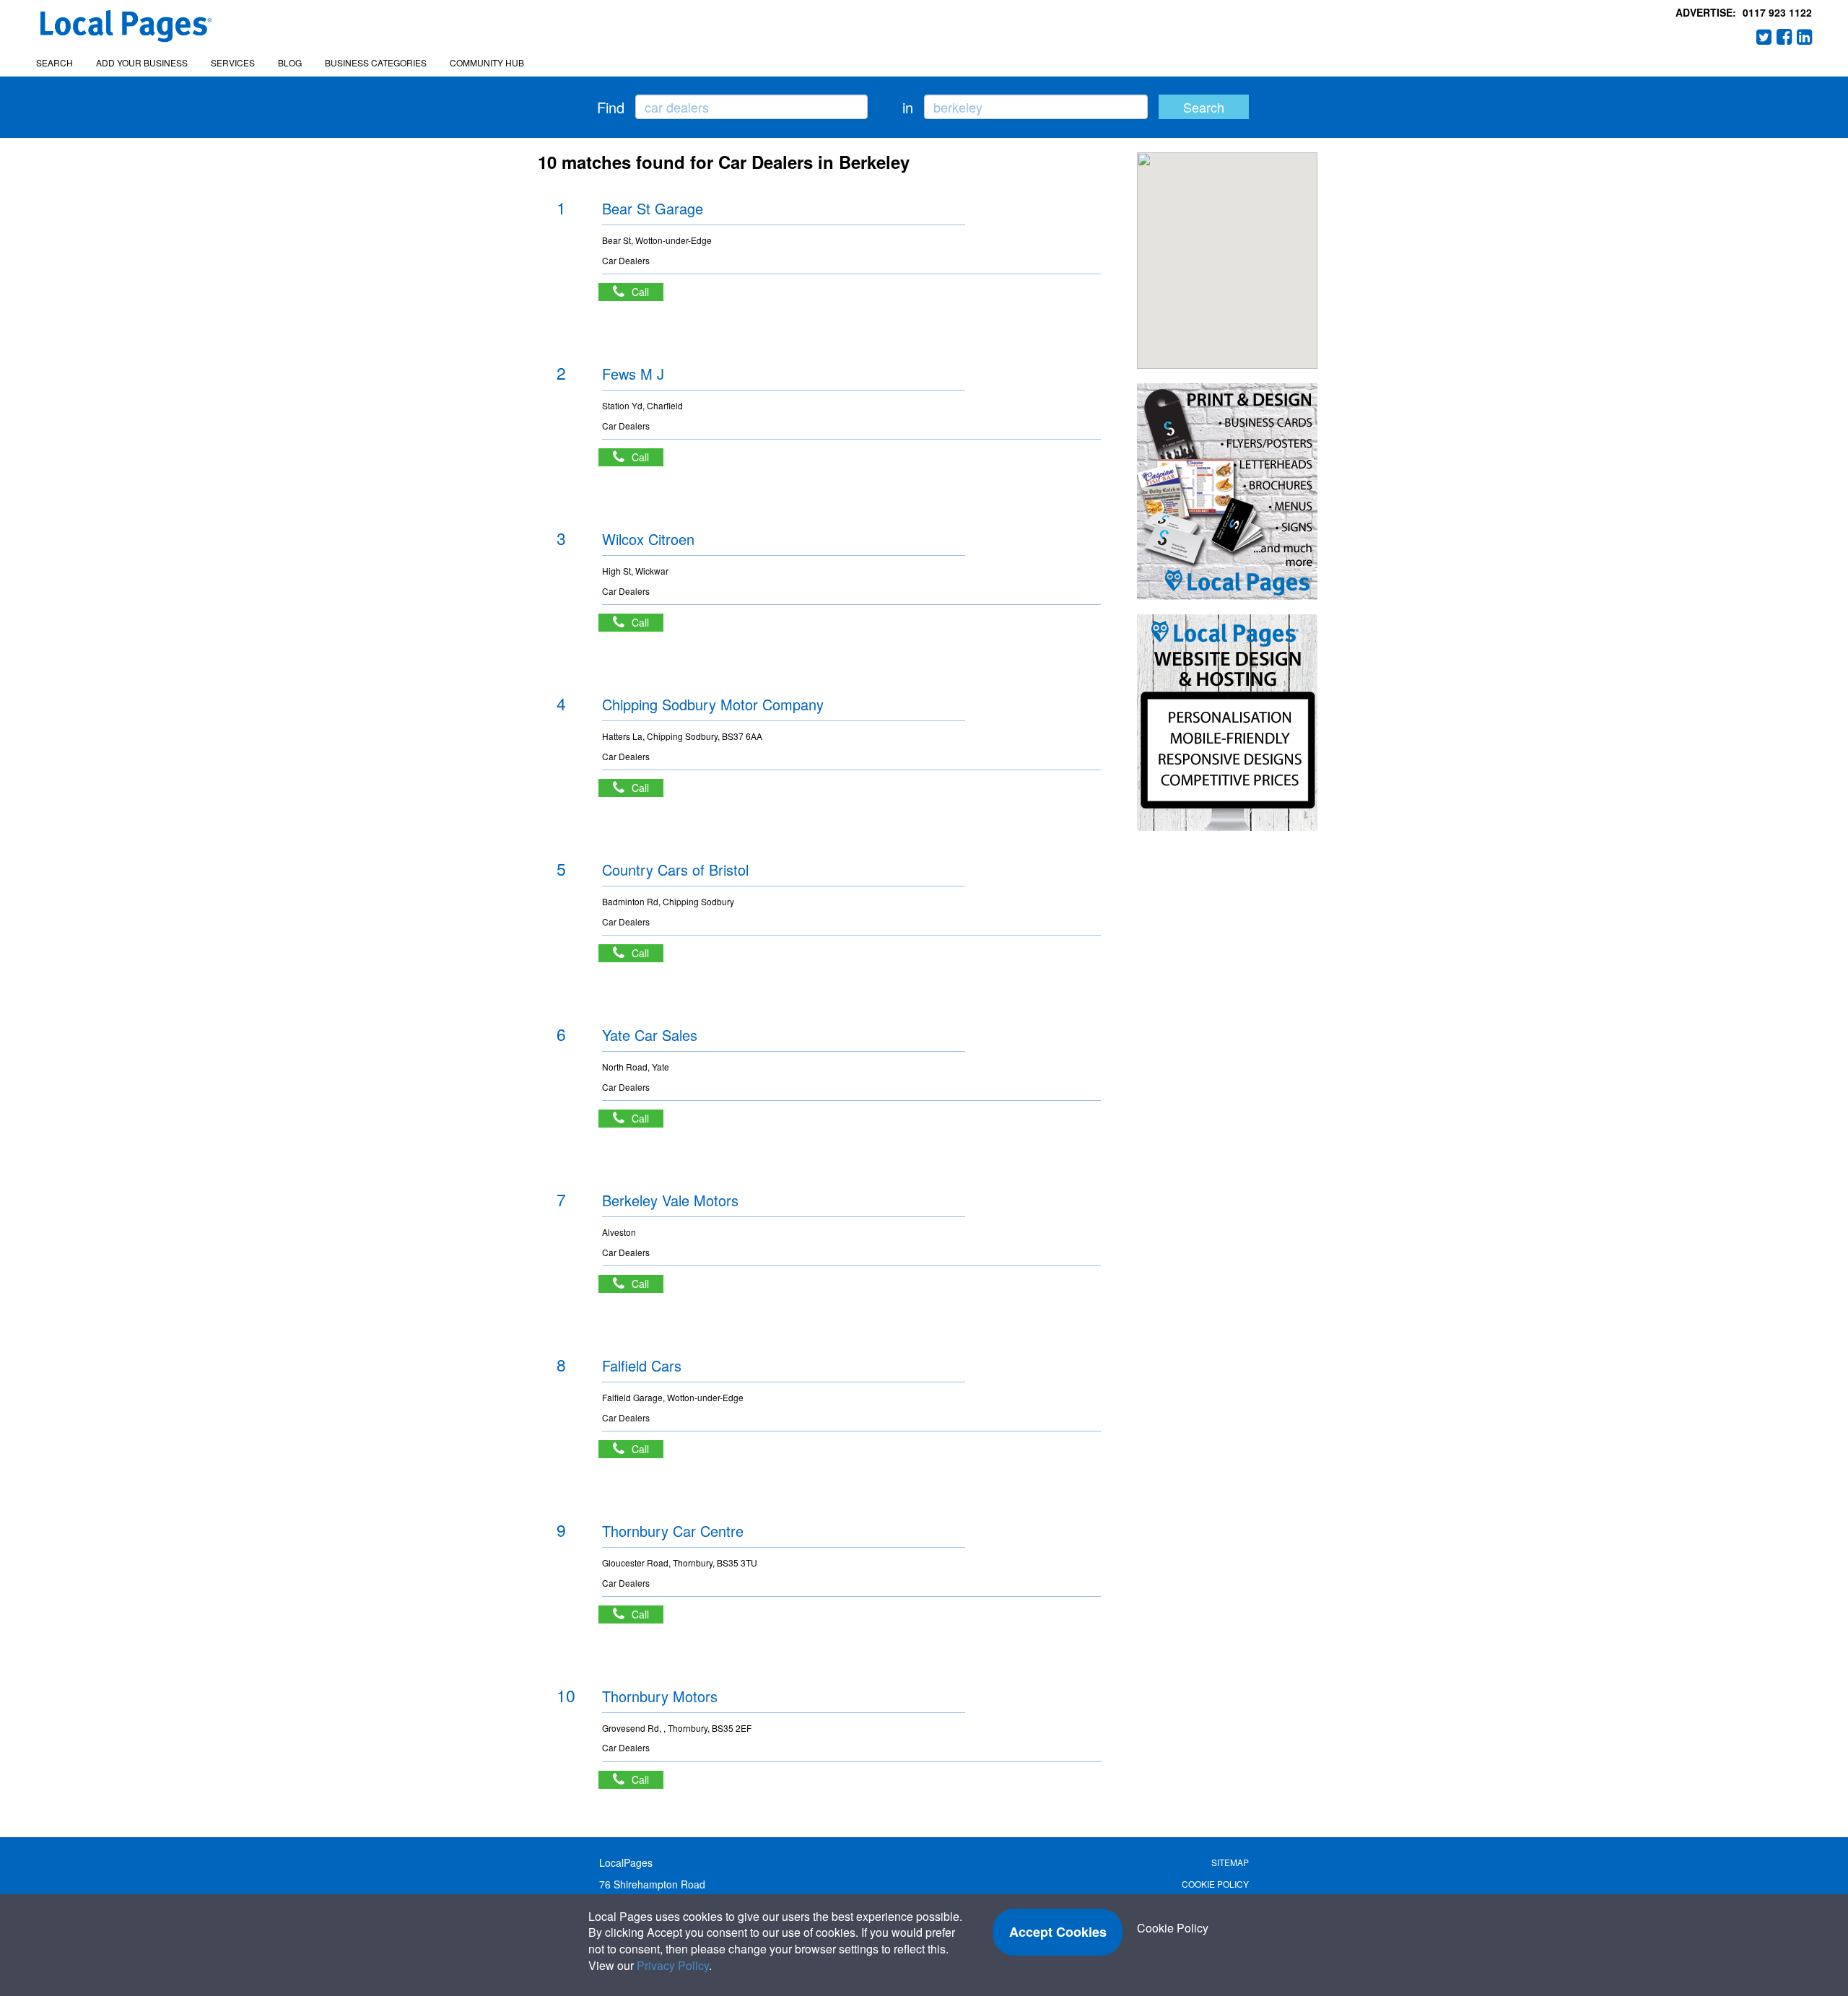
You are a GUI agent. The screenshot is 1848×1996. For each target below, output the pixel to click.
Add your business (142, 62)
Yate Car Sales (650, 1035)
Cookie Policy (1215, 1884)
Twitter (1764, 37)
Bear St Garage (653, 208)
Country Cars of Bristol (675, 870)
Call (648, 292)
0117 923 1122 (1777, 12)
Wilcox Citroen (648, 539)
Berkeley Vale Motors (670, 1200)
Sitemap (1230, 1862)
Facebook (1784, 37)
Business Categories (376, 62)
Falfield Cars (642, 1365)
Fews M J (633, 374)
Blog (290, 62)
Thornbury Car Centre (673, 1531)
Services (233, 62)
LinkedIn (1805, 37)
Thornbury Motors (660, 1696)
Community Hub (487, 62)
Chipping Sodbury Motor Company (713, 704)
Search (55, 62)
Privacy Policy (673, 1965)
